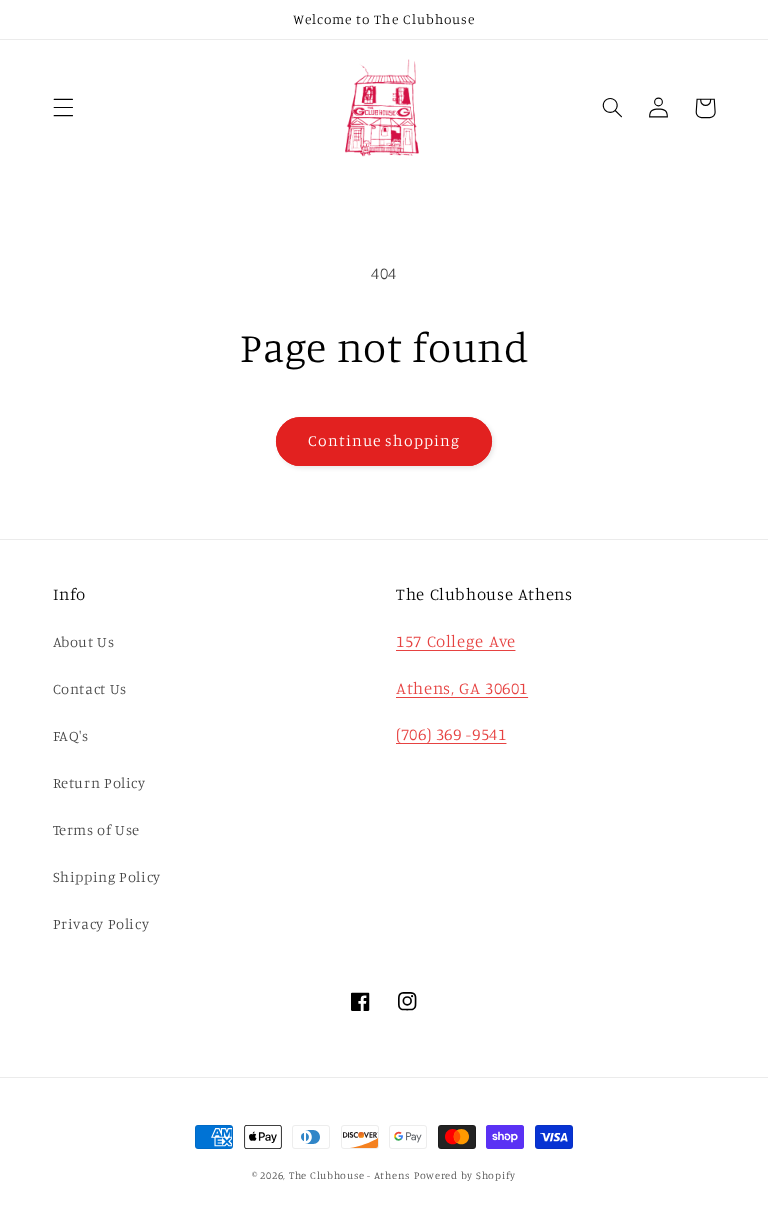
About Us (84, 641)
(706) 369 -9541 (451, 734)
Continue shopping (384, 440)
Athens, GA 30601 (462, 688)
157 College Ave (455, 641)
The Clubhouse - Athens (349, 1175)
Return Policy (99, 782)
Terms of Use (97, 829)
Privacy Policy (101, 923)
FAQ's (71, 735)
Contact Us (90, 688)
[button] (63, 108)
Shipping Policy (107, 876)
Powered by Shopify (465, 1175)
